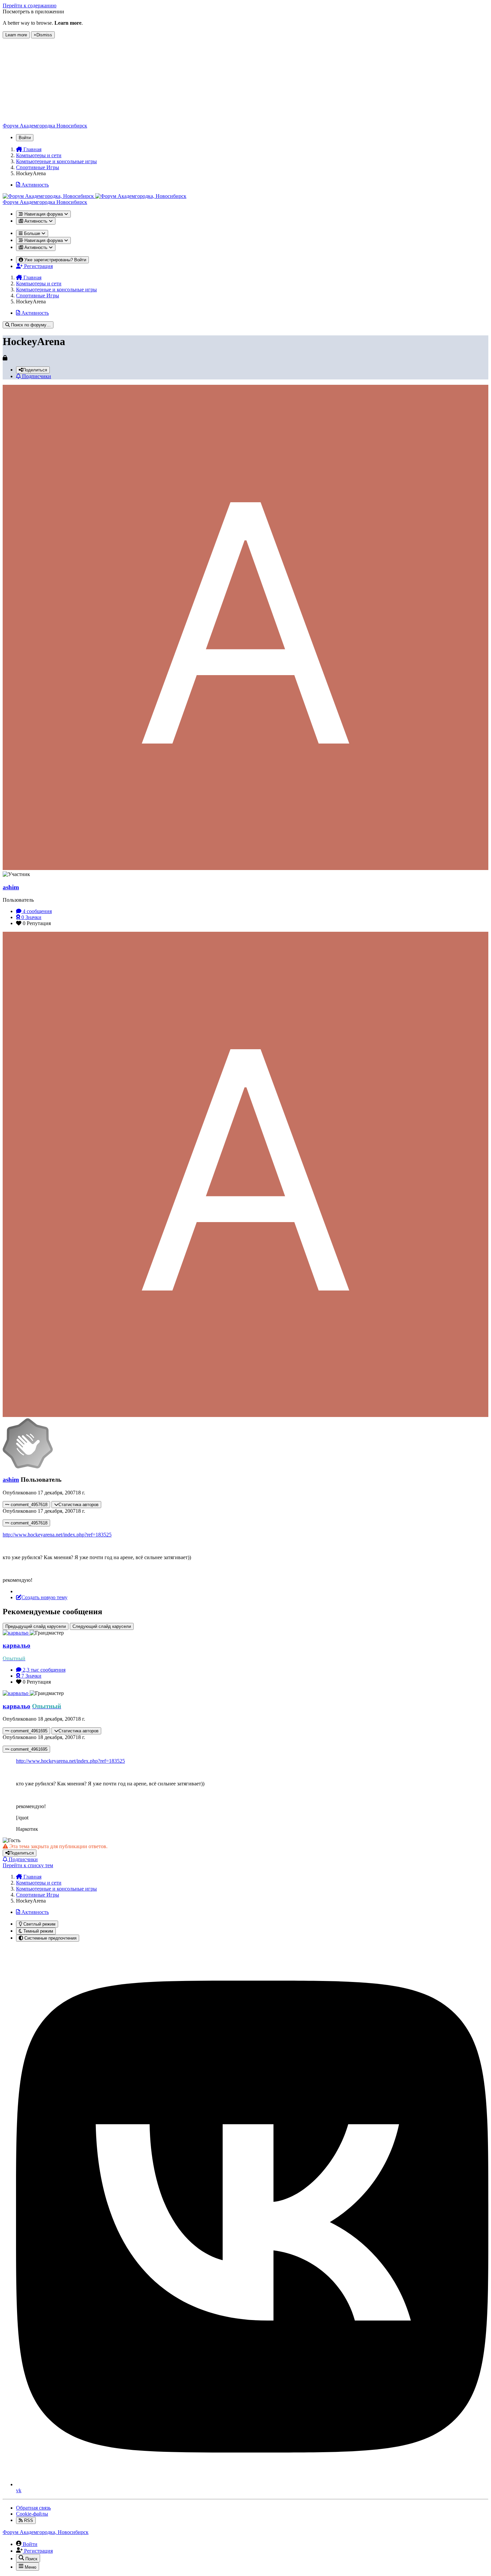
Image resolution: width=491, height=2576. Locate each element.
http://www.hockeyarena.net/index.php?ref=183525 (57, 1535)
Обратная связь (33, 2508)
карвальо (17, 1645)
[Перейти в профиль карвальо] (16, 1633)
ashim (11, 887)
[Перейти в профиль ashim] (246, 868)
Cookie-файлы (32, 2514)
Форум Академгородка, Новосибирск (46, 2532)
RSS (28, 2520)
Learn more (16, 35)
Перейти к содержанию (30, 6)
